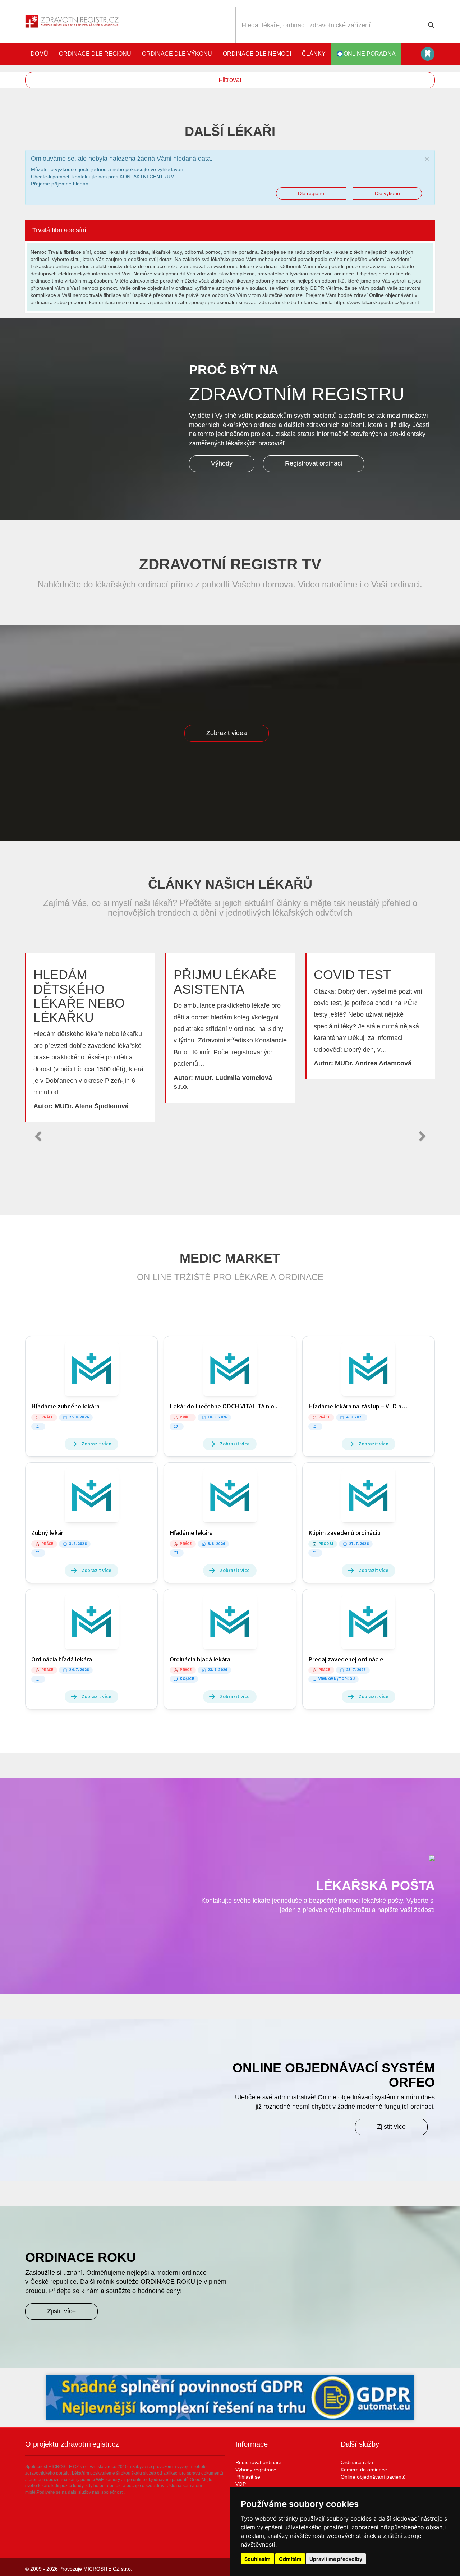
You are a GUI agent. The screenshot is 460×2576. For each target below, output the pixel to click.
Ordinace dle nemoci (257, 54)
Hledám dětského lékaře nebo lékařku (79, 996)
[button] (38, 1136)
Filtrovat (230, 80)
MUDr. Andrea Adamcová (373, 1063)
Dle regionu (311, 193)
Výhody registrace (256, 2470)
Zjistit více (391, 2127)
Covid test (352, 975)
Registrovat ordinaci (314, 463)
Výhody (222, 463)
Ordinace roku (357, 2462)
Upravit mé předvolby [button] (336, 2559)
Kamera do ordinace (364, 2470)
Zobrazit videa (227, 733)
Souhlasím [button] (257, 2559)
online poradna (370, 54)
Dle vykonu (387, 193)
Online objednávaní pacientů (373, 2477)
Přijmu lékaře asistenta (225, 982)
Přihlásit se (248, 2477)
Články (314, 54)
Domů (39, 54)
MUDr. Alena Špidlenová (92, 1106)
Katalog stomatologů (428, 54)
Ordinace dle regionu (95, 54)
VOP (241, 2484)
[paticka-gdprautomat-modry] (230, 2397)
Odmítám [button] (290, 2559)
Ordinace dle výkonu (177, 54)
